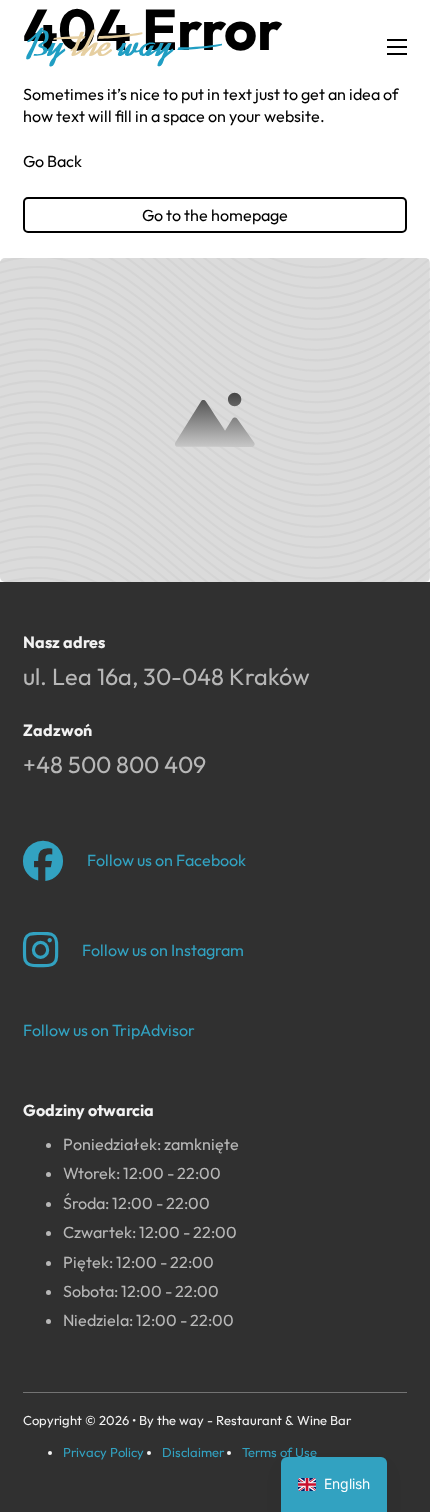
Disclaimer (193, 1452)
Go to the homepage (215, 215)
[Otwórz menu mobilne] (397, 47)
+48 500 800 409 (114, 764)
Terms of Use (279, 1452)
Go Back (52, 161)
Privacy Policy (103, 1452)
